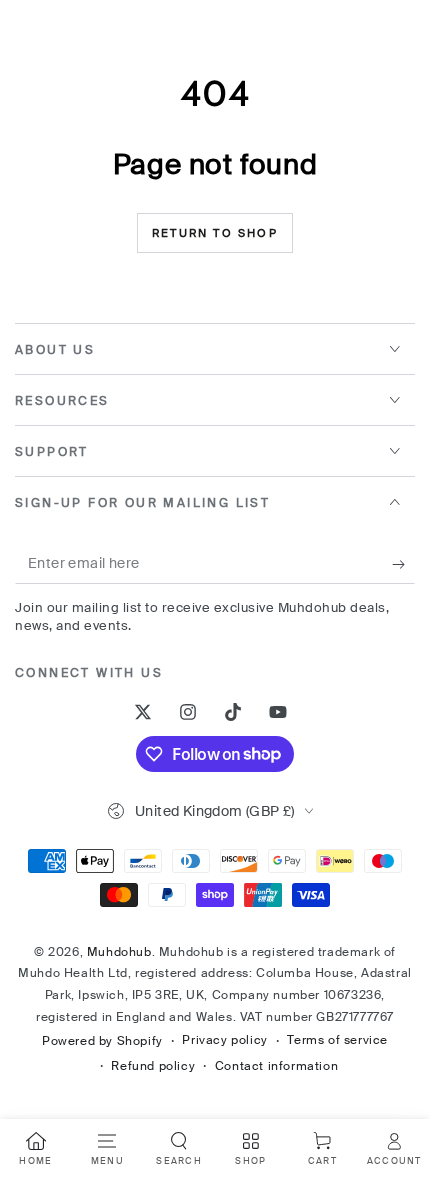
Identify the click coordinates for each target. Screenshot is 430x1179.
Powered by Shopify (102, 1041)
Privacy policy (224, 1040)
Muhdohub (119, 952)
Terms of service (337, 1040)
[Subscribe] (403, 564)
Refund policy (153, 1066)
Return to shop (215, 233)
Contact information (276, 1066)
